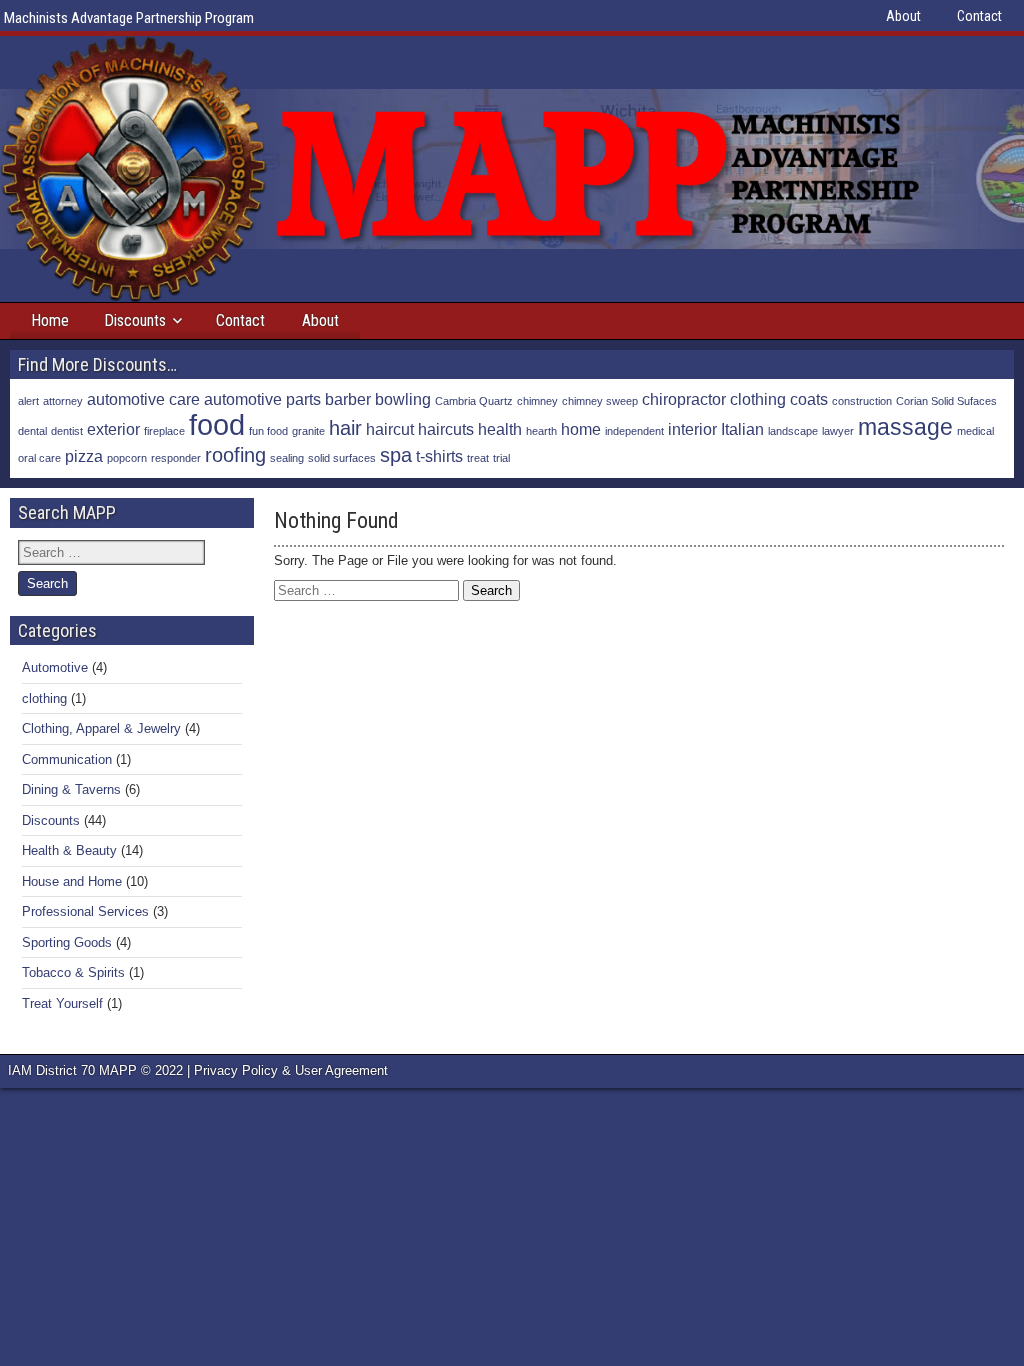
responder (176, 458)
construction (862, 401)
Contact (979, 16)
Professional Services (85, 911)
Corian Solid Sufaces (946, 401)
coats (809, 399)
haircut (390, 429)
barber (348, 399)
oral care (39, 458)
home (581, 429)
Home (50, 320)
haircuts (446, 429)
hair (345, 428)
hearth (541, 431)
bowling (403, 399)
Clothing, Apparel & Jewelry (101, 728)
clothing (758, 399)
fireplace (164, 431)
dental (32, 431)
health (500, 429)
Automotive (55, 667)
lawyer (838, 431)
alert (28, 401)
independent (634, 431)
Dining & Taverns (71, 789)
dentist (67, 431)
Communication (67, 759)
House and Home (72, 881)
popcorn (127, 458)
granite (308, 431)
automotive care (143, 399)
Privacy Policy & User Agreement (291, 1070)
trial (501, 458)
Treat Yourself (62, 1003)
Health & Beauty (69, 850)
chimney (537, 401)
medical (975, 431)
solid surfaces (342, 458)
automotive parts (262, 399)
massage (905, 427)
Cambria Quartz (474, 401)
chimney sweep (600, 401)
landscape (793, 431)
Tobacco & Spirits (73, 972)
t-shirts (439, 456)
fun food (268, 431)
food (217, 424)
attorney (63, 401)
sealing (287, 458)
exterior (113, 429)
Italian (742, 429)
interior (692, 429)
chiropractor (684, 399)
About (903, 16)
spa (396, 455)
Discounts (135, 320)
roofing (235, 455)
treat (478, 458)
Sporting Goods (67, 942)
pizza (84, 456)
